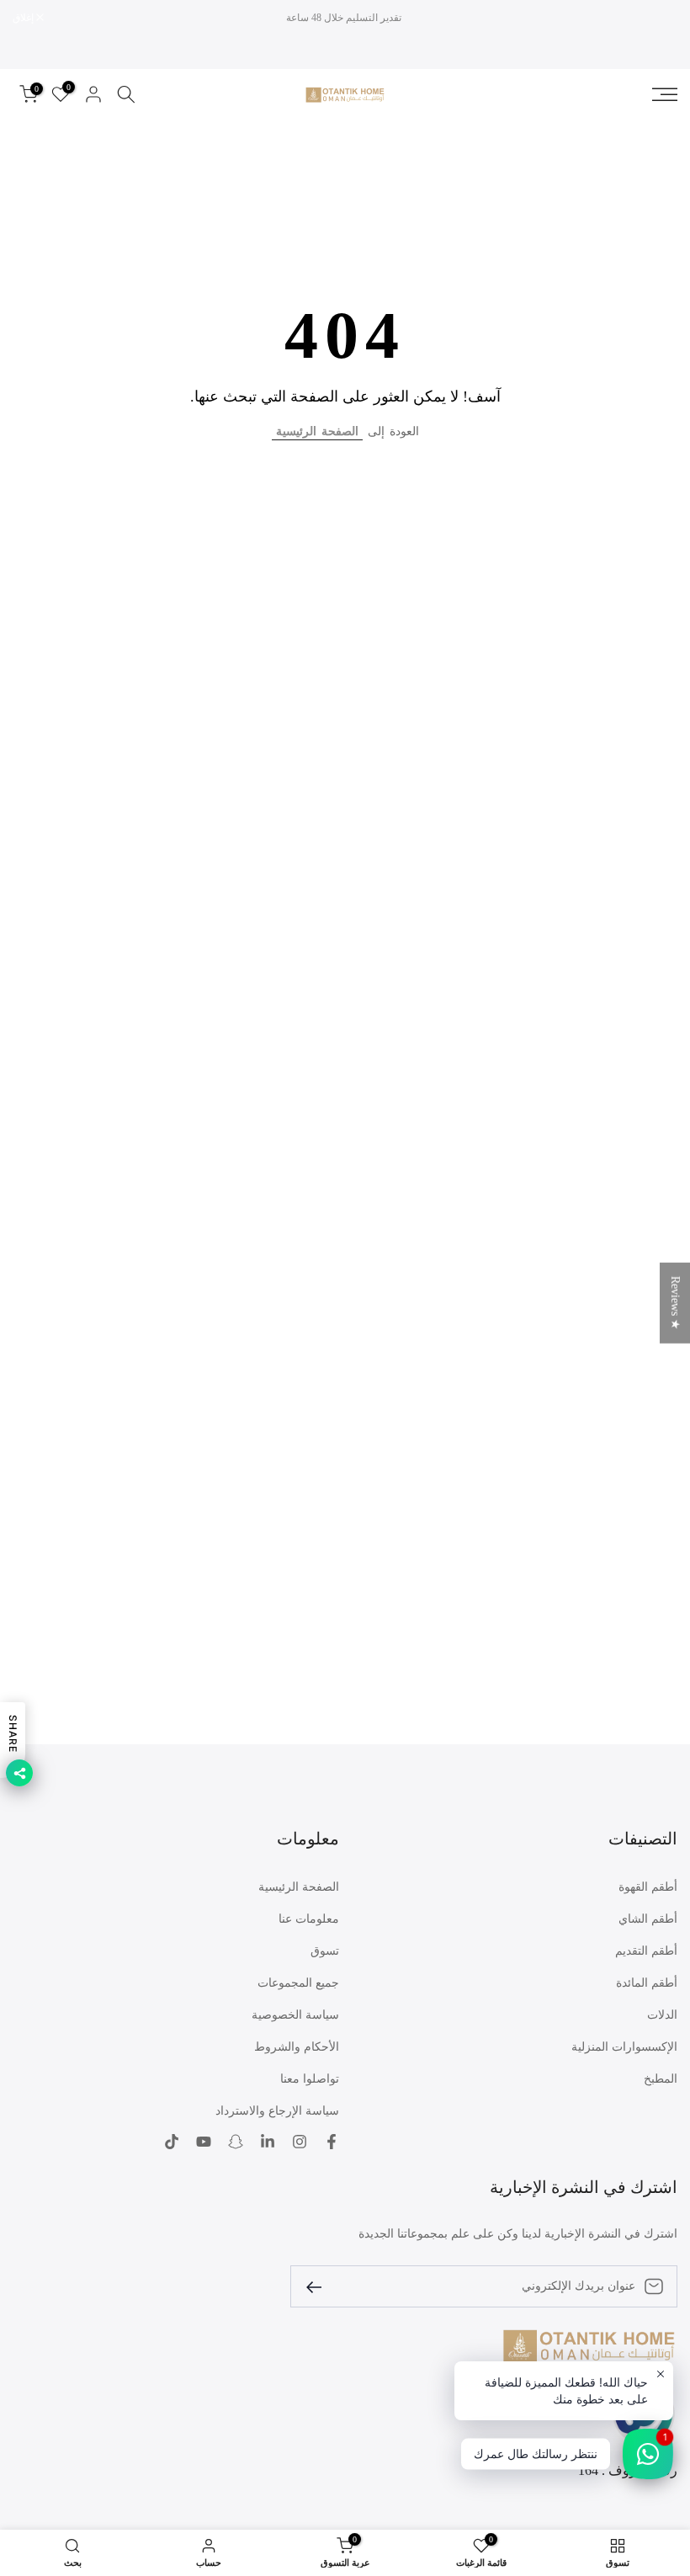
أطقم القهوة (648, 1887)
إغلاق (658, 18)
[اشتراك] (321, 2286)
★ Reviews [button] (675, 1303)
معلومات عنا (309, 1919)
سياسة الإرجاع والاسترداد (277, 2111)
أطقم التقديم (646, 1951)
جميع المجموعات (298, 1983)
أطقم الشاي (648, 1919)
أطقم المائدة (647, 1983)
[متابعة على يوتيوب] (204, 2142)
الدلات (662, 2015)
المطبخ (661, 2079)
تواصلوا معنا (310, 2079)
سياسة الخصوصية (295, 2015)
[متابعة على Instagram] (300, 2142)
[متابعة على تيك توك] (172, 2142)
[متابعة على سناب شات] (236, 2142)
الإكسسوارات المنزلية (624, 2047)
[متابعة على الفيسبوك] (332, 2142)
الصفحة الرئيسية (317, 431)
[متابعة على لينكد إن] (268, 2142)
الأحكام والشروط (297, 2047)
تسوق (325, 1951)
